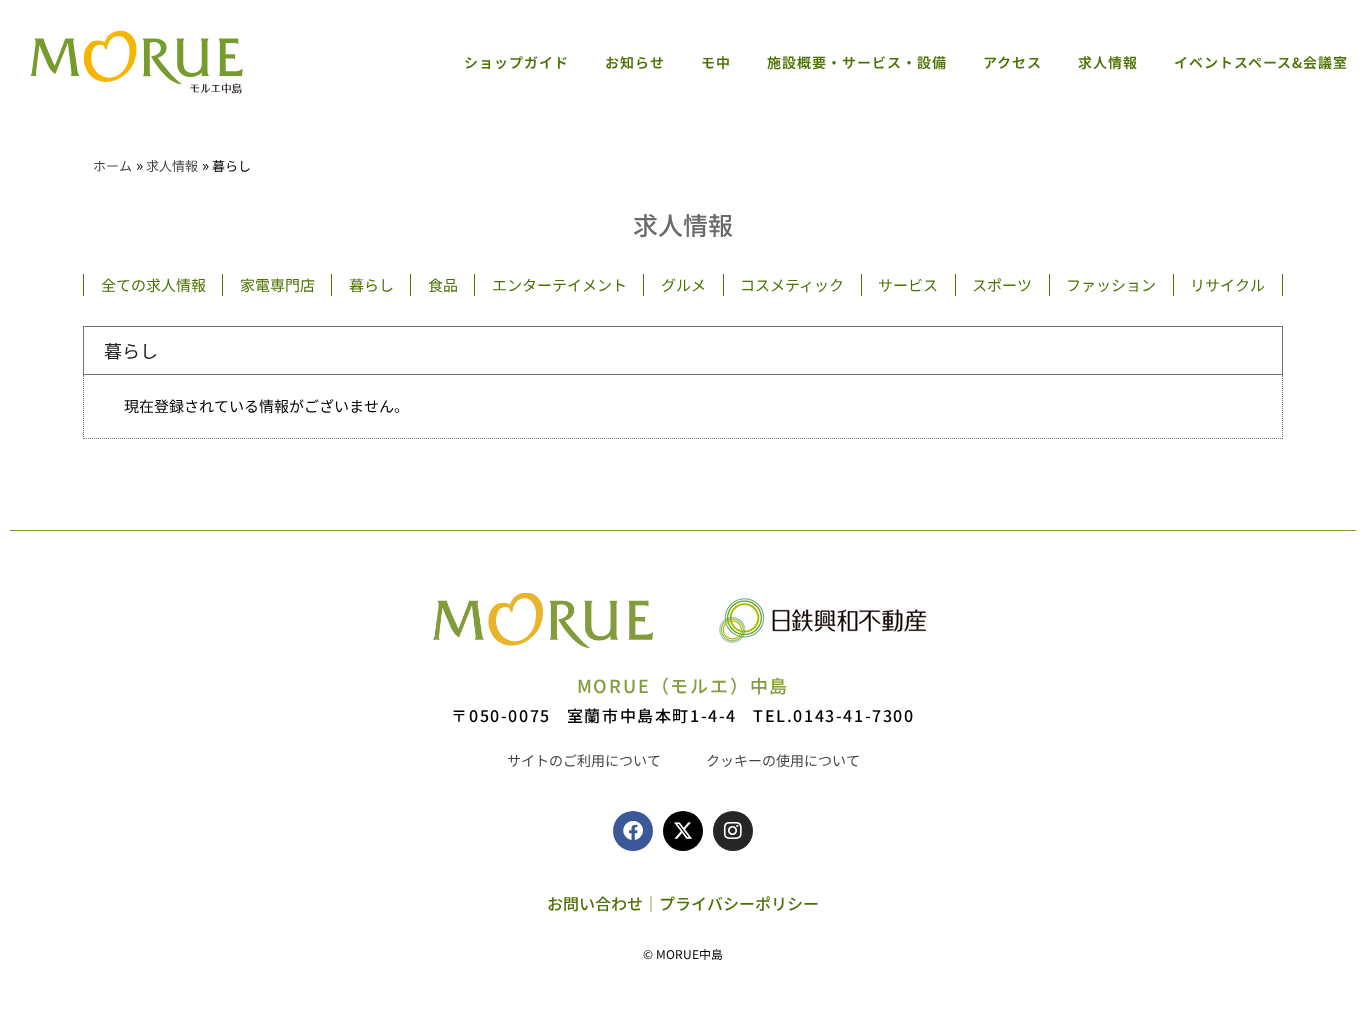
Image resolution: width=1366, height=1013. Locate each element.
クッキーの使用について (783, 760)
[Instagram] (733, 831)
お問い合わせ (595, 903)
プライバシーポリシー (739, 903)
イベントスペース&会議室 (1261, 62)
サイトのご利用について (584, 760)
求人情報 (1108, 62)
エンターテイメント (559, 284)
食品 (443, 284)
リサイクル (1227, 284)
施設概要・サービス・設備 (857, 62)
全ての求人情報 (153, 284)
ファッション (1111, 284)
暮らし (371, 284)
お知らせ (635, 62)
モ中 (716, 62)
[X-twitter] (683, 831)
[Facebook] (633, 831)
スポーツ (1002, 284)
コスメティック (792, 284)
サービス (908, 284)
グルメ (683, 284)
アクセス (1012, 62)
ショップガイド (516, 62)
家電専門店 (277, 284)
